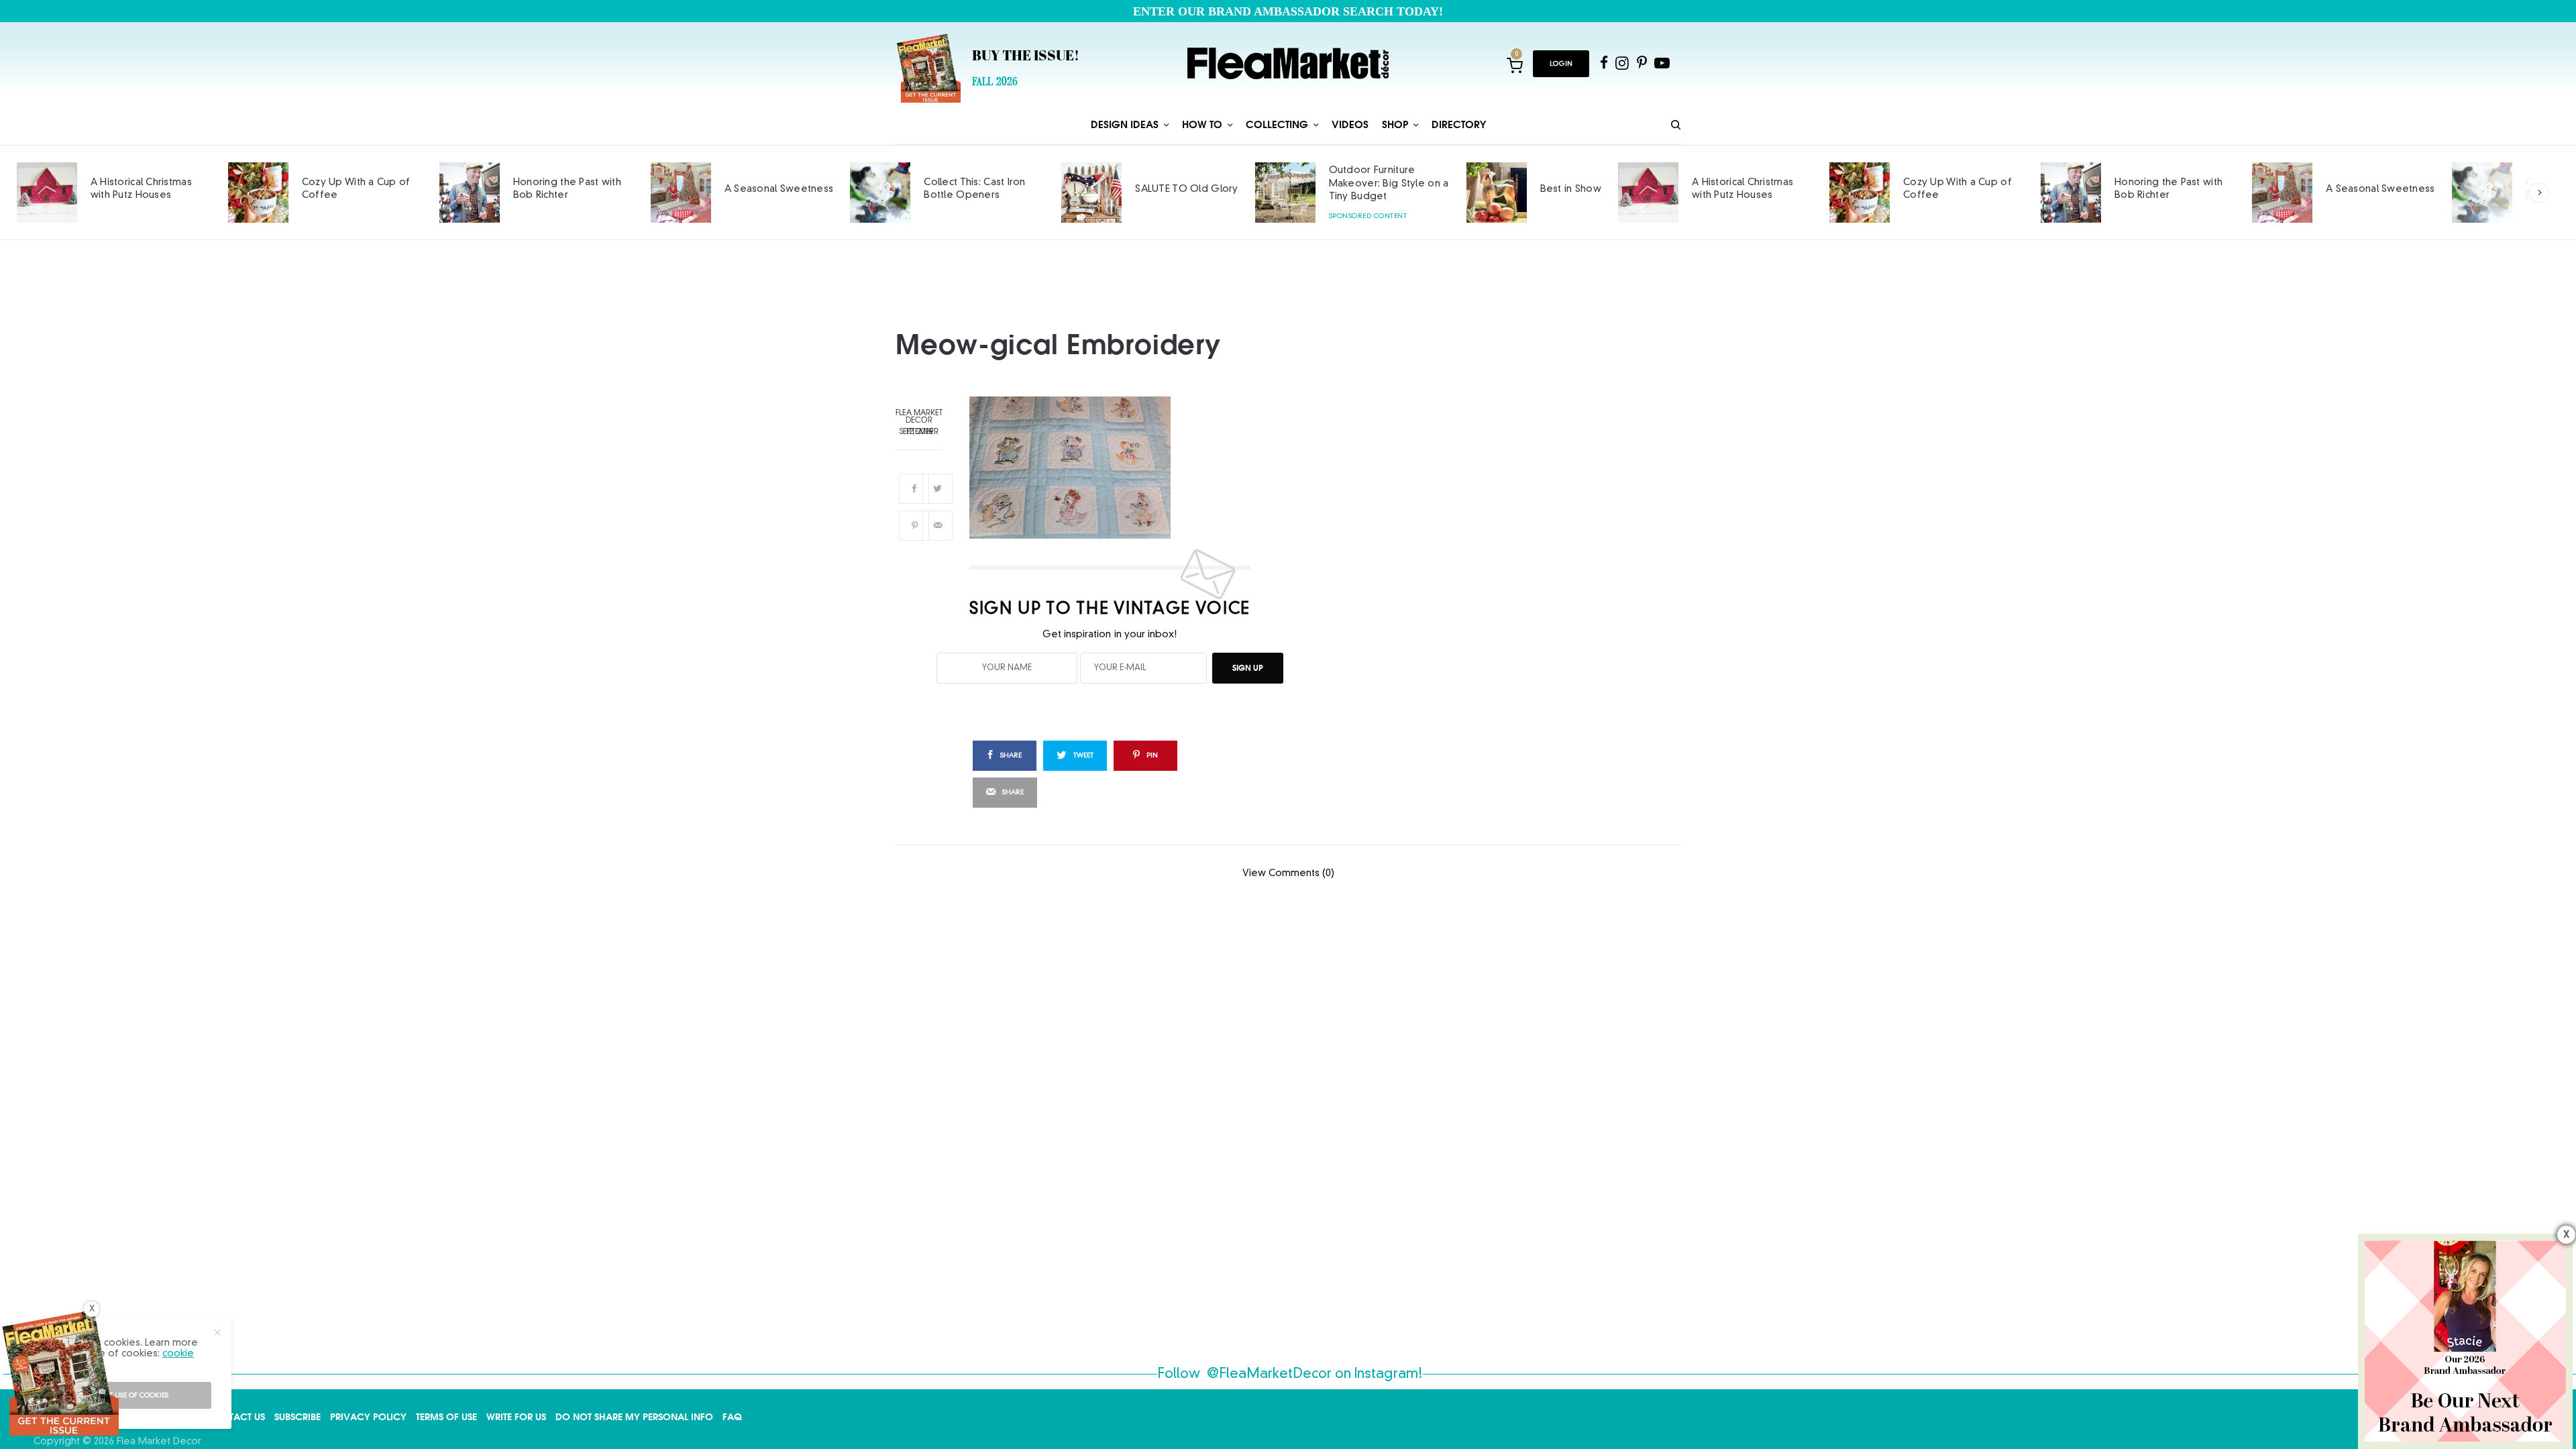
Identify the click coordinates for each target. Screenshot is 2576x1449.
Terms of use (446, 1417)
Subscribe (298, 1417)
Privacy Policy (368, 1417)
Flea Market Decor (919, 417)
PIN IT (1118, 468)
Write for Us (516, 1417)
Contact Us (236, 1417)
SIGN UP (1248, 668)
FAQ (732, 1417)
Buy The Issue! (1026, 57)
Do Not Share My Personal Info (634, 1417)
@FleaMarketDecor (1269, 1375)
